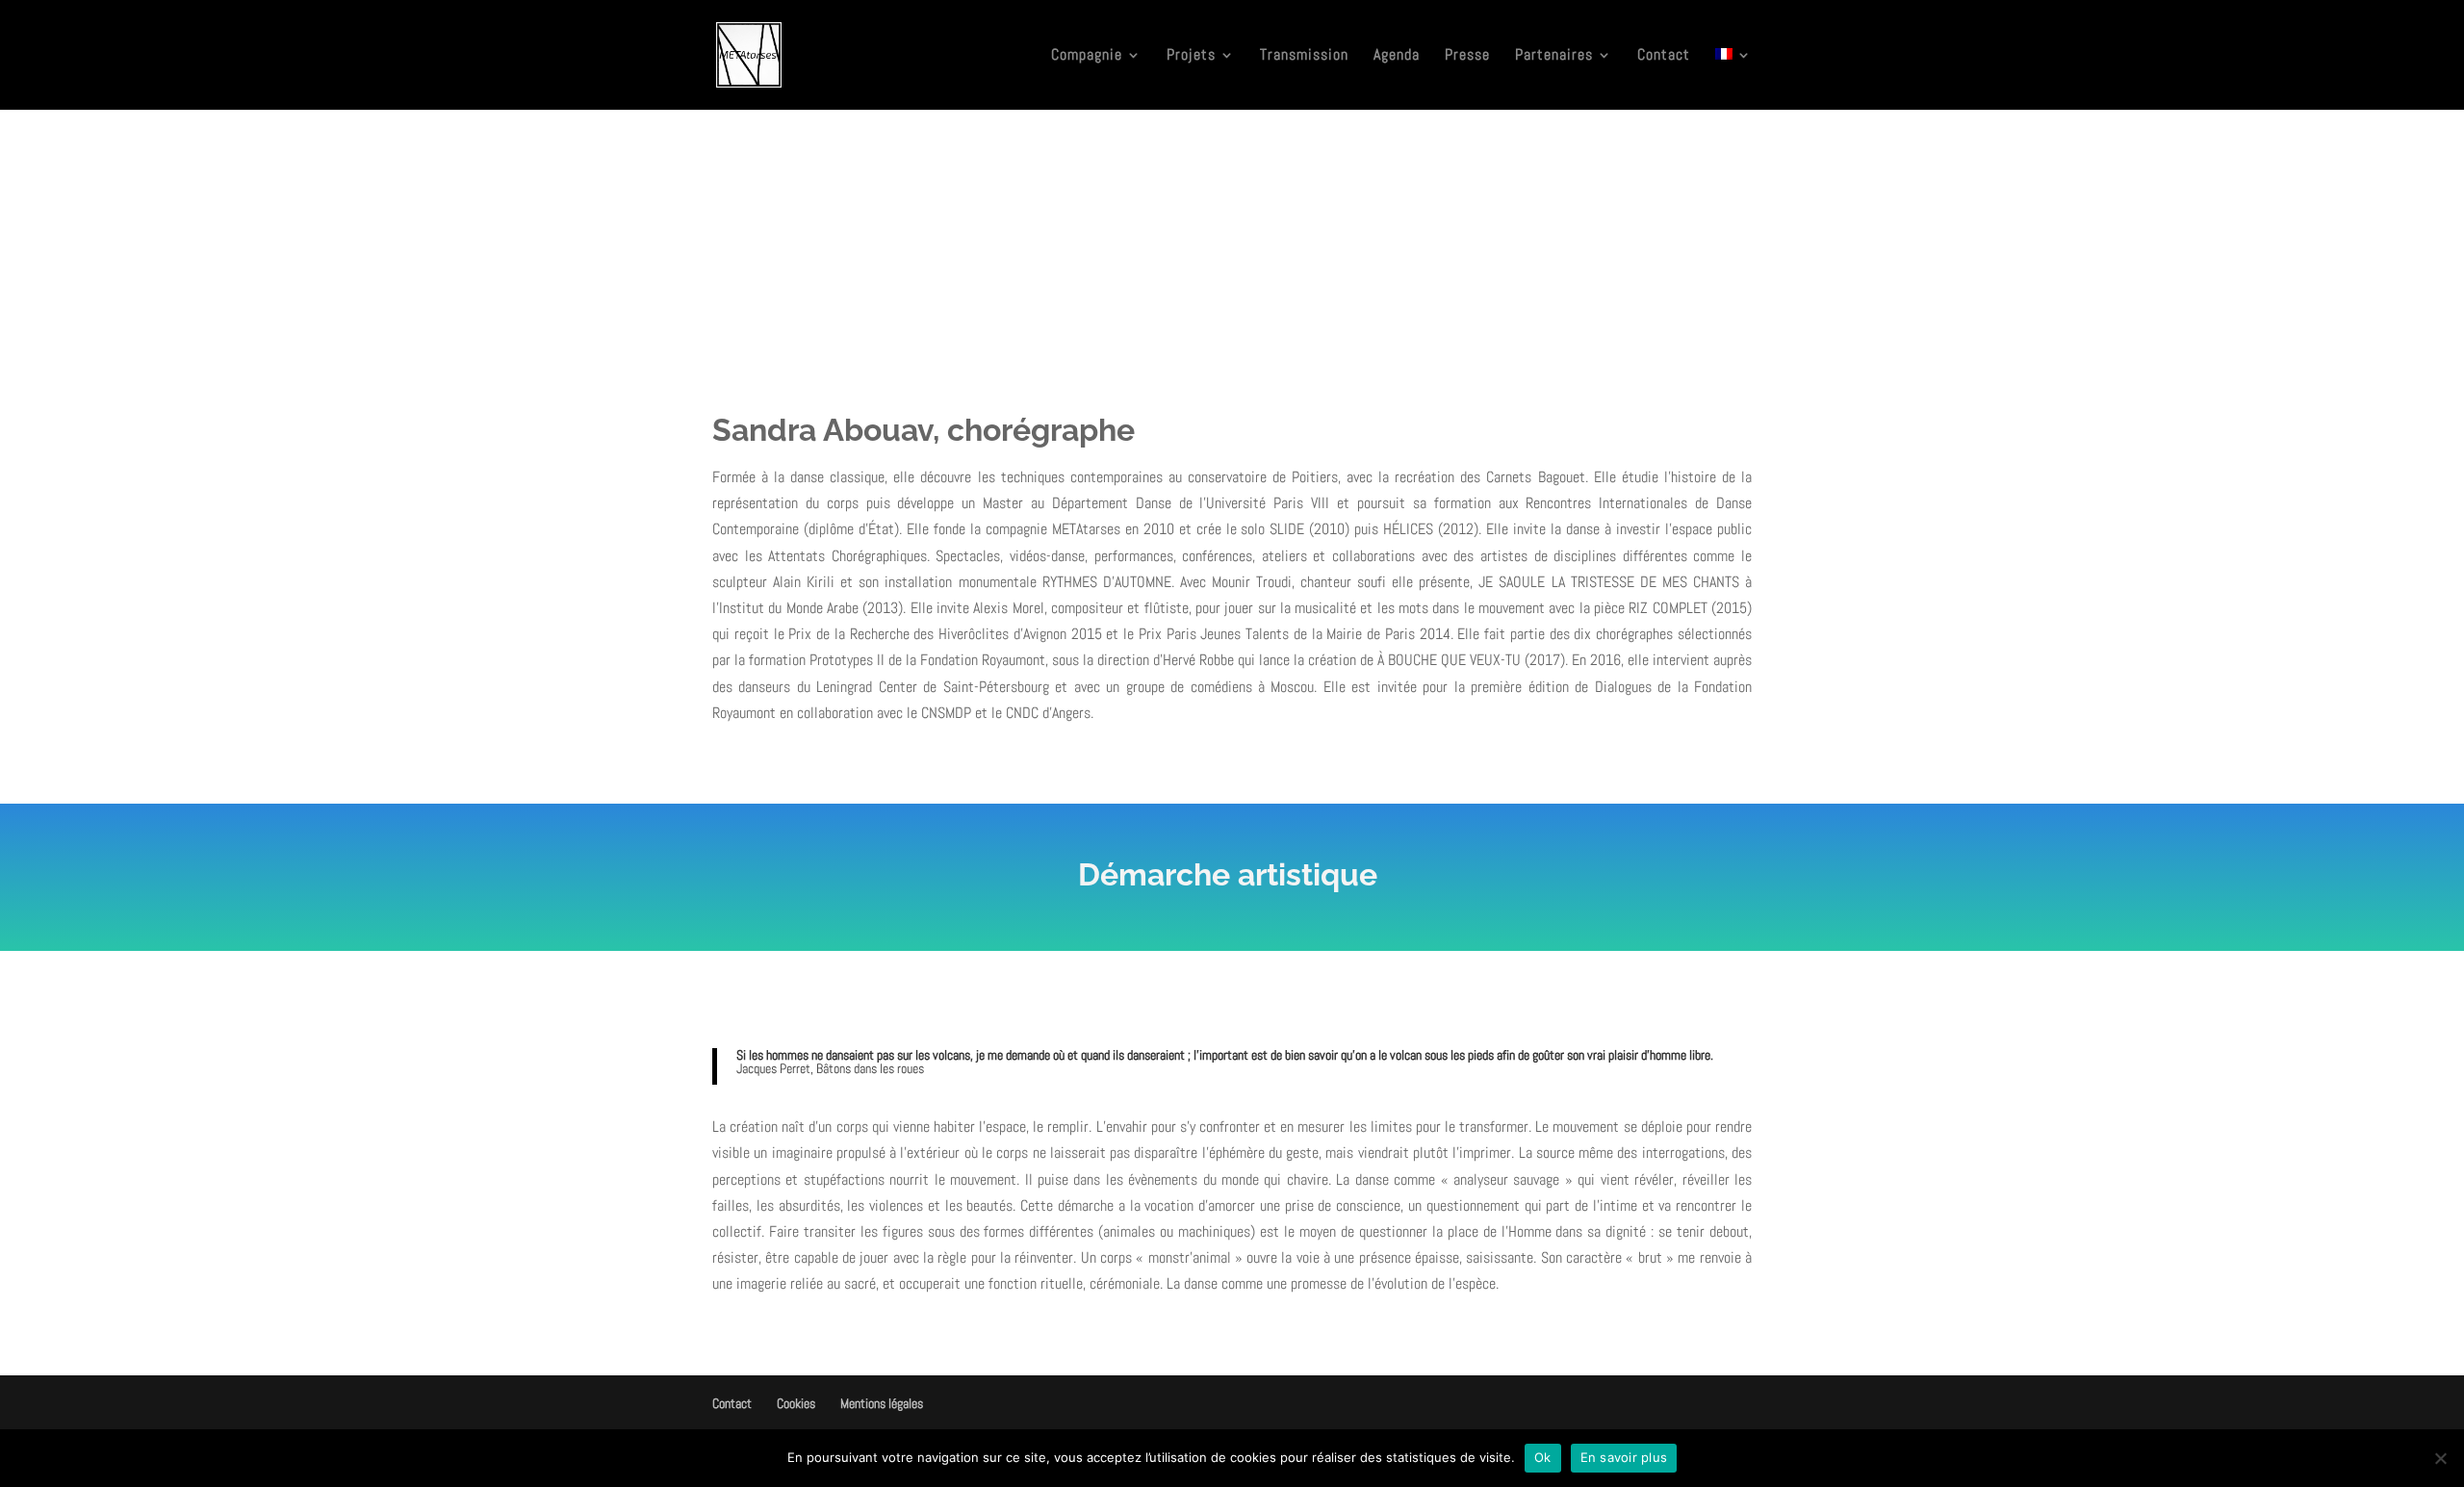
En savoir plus (1624, 1457)
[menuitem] (1733, 79)
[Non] (2440, 1458)
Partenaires (1554, 56)
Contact (1664, 56)
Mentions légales (882, 1403)
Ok (1543, 1457)
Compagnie (1087, 56)
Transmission (1304, 56)
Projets (1191, 56)
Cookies (796, 1403)
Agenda (1397, 56)
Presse (1467, 56)
